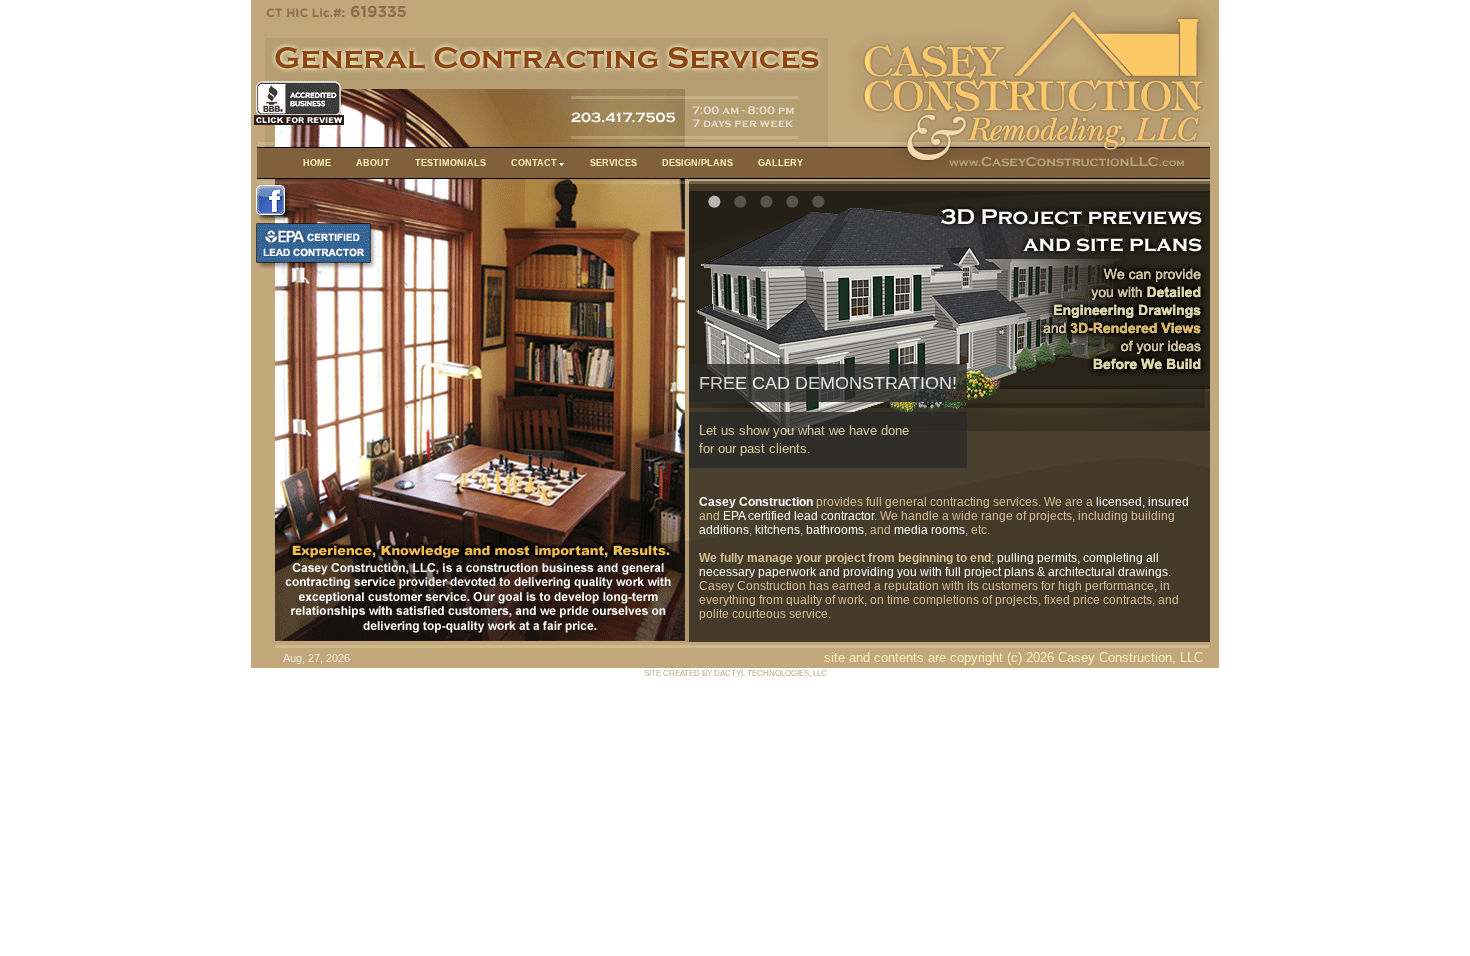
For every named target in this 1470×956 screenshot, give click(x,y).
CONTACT (534, 163)
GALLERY (780, 163)
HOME (317, 163)
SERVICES (613, 163)
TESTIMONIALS (450, 163)
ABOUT (373, 163)
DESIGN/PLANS (697, 163)
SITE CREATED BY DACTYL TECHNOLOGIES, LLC (735, 673)
